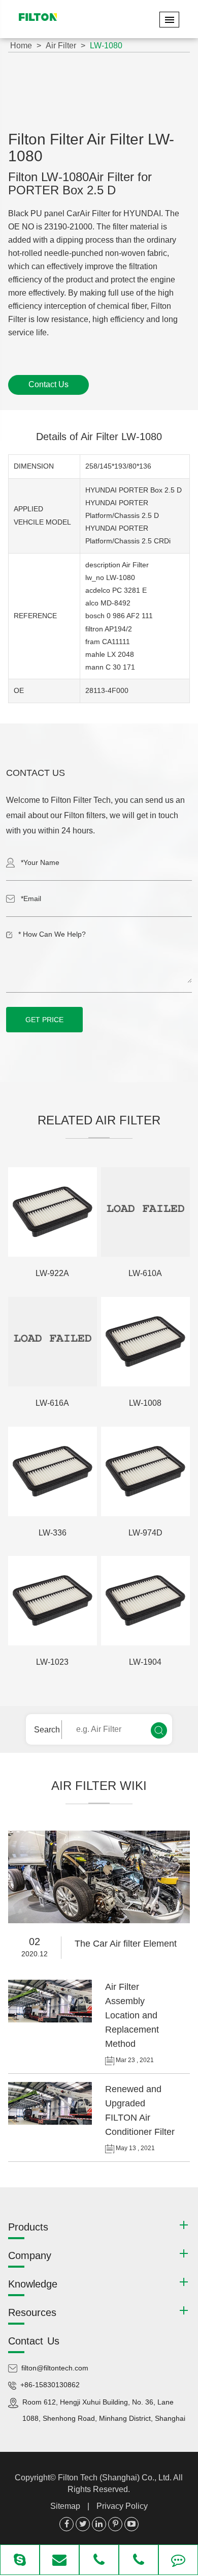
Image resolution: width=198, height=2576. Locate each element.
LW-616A (52, 1403)
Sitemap (65, 2506)
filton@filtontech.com (55, 2368)
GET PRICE (44, 1020)
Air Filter (61, 46)
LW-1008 (145, 1403)
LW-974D (145, 1533)
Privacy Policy (122, 2506)
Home (21, 46)
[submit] (159, 1730)
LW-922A (52, 1273)
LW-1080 (106, 46)
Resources (32, 2312)
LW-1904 (145, 1662)
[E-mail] (59, 2561)
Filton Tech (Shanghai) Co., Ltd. (115, 2478)
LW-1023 (52, 1662)
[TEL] (99, 2561)
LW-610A (145, 1273)
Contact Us (48, 384)
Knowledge (33, 2284)
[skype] (20, 2561)
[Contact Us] (178, 2561)
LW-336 (53, 1533)
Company (30, 2255)
